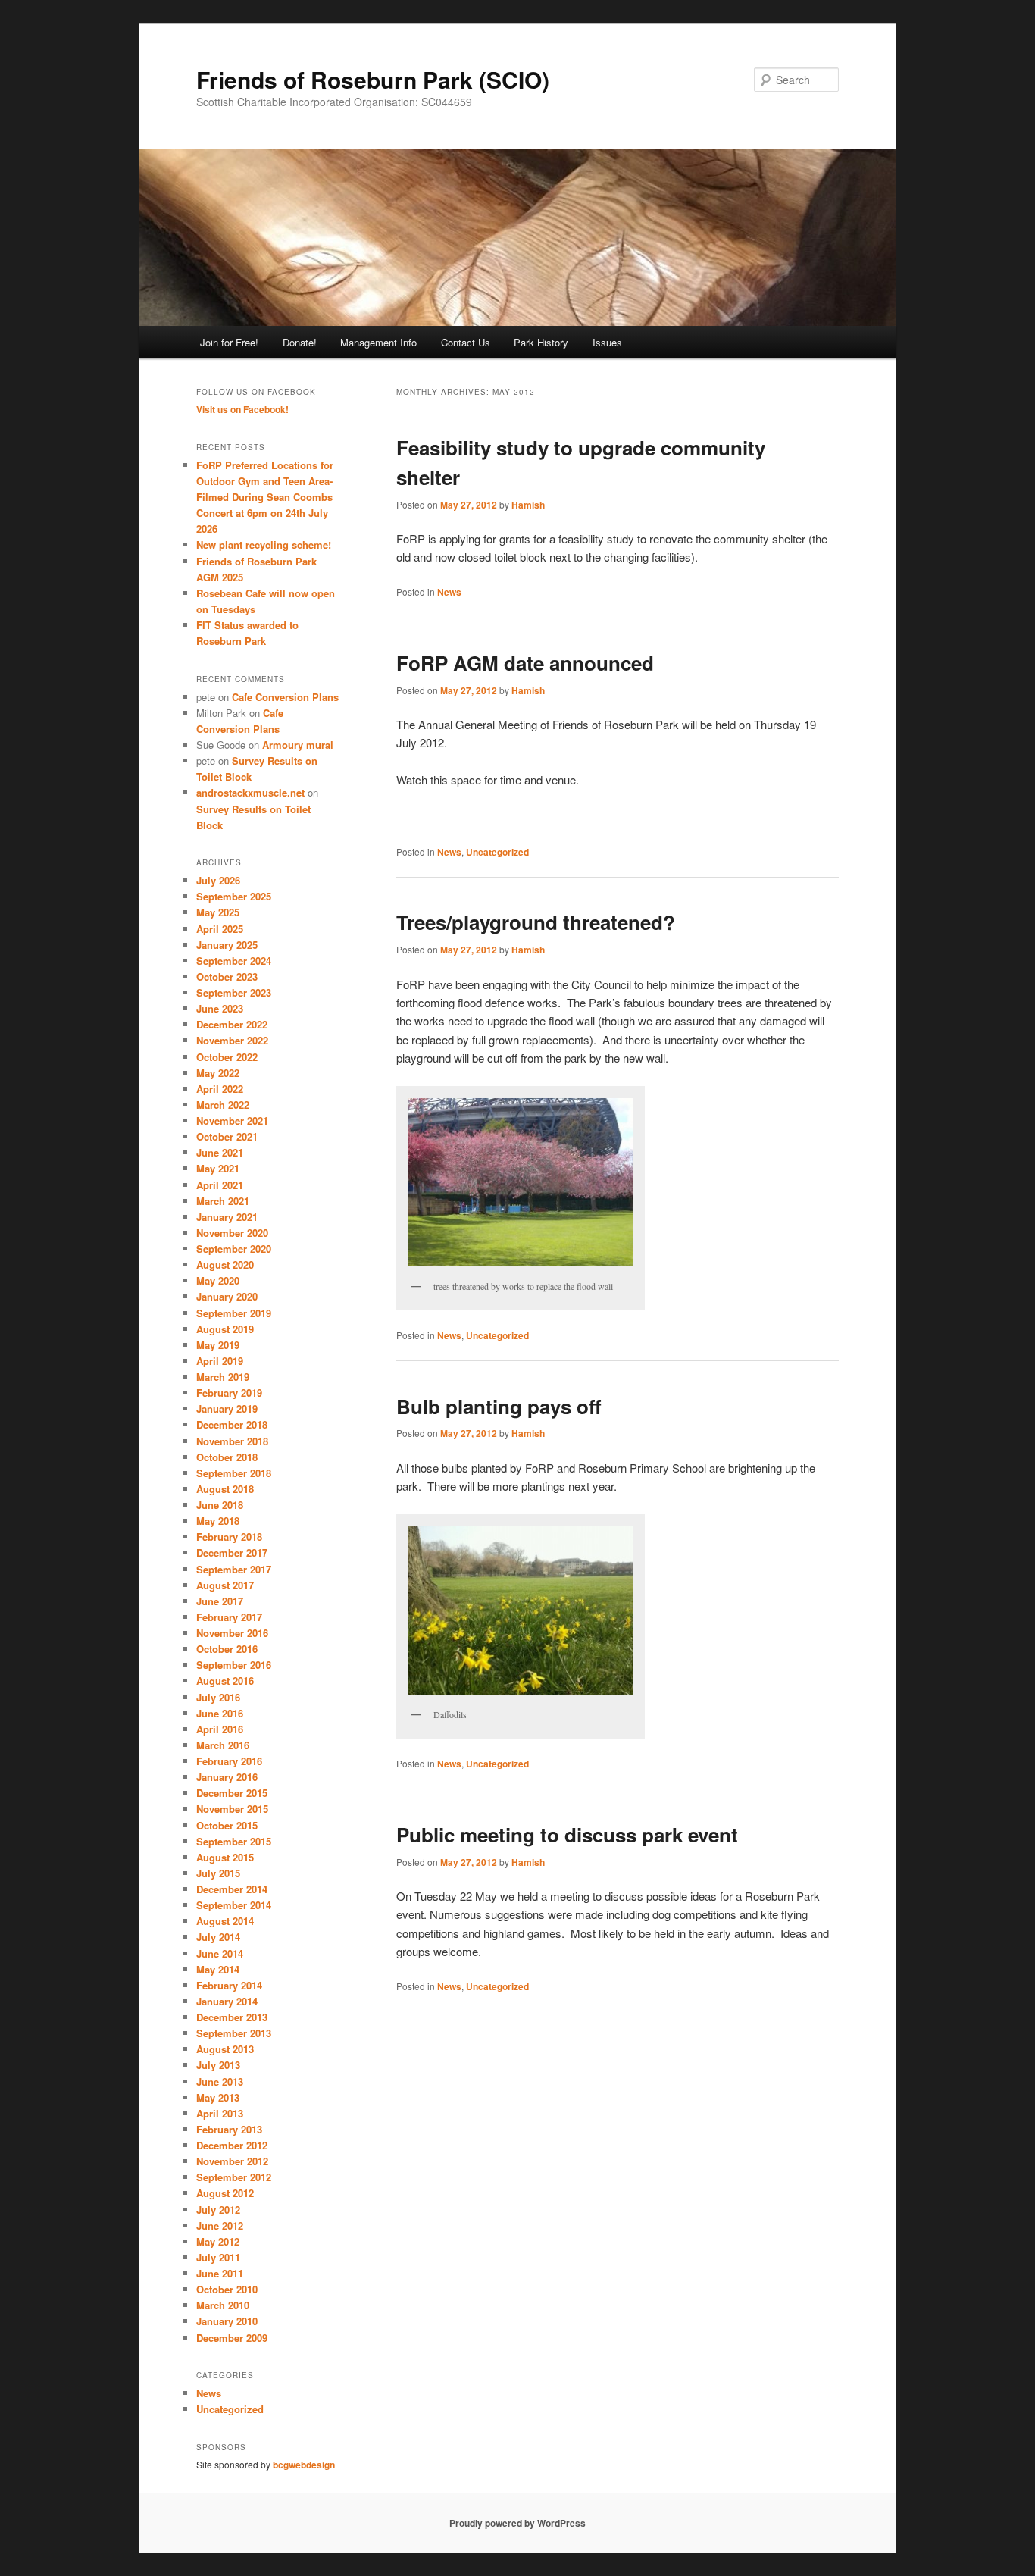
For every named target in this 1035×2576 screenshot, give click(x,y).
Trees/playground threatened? (536, 922)
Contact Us (466, 342)
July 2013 (218, 2065)
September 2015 (234, 1841)
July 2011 (218, 2257)
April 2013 (220, 2113)
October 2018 (227, 1457)
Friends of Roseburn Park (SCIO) (373, 79)
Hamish (528, 505)
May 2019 (218, 1345)
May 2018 (218, 1521)
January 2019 (227, 1409)
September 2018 (234, 1473)
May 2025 (218, 912)
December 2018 (232, 1424)
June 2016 (220, 1713)
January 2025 (227, 945)
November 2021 (232, 1121)
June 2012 (220, 2225)
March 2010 (223, 2305)
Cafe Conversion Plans (285, 697)
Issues (607, 342)
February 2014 (229, 1985)
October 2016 (227, 1649)
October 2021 (227, 1136)
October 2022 (227, 1057)
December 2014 (232, 1889)
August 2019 (225, 1329)
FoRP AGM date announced (525, 663)
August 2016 (225, 1681)
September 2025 (234, 896)
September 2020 (234, 1249)
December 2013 (232, 2017)
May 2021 (218, 1168)
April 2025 (220, 929)
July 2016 (218, 1697)
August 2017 (225, 1585)
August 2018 (225, 1489)
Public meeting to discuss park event (567, 1834)
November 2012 (232, 2161)
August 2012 (225, 2193)
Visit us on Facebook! (242, 409)
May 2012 (218, 2241)
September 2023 (234, 992)
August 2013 (225, 2049)
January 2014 (227, 2001)
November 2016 (232, 1633)
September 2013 (234, 2033)
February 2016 (229, 1761)
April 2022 (220, 1089)
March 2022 (223, 1105)
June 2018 (220, 1505)
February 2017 (229, 1617)
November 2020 (232, 1233)
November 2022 (232, 1040)
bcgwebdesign (304, 2465)
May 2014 (218, 1969)
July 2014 (218, 1937)
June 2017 (220, 1601)
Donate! (300, 342)
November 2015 (232, 1809)
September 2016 (234, 1665)
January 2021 (227, 1217)
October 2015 (227, 1825)
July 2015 (218, 1873)
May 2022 (218, 1073)
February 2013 (229, 2129)
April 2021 (220, 1185)
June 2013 (220, 2081)
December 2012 (232, 2145)
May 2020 (218, 1280)
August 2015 (225, 1857)
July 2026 (218, 880)
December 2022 (232, 1024)
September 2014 (234, 1905)
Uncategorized (497, 852)
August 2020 (225, 1265)
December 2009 (232, 2338)
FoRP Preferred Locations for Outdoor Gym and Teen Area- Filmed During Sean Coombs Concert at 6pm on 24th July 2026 (265, 497)
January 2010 (227, 2321)
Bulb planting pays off (499, 1406)
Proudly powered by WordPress (517, 2523)
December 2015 (232, 1793)
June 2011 (220, 2273)
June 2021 (220, 1152)
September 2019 (234, 1313)
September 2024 (234, 961)
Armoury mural (298, 745)
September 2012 (234, 2177)
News (449, 592)
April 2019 (220, 1361)
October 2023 (227, 977)
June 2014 (220, 1953)
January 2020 (227, 1296)
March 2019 (223, 1377)
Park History (541, 342)
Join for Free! (229, 342)
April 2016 (220, 1729)
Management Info (378, 342)
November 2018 (232, 1441)
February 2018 (229, 1537)
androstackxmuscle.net (250, 792)
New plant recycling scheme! (264, 545)
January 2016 (227, 1777)
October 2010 (227, 2289)
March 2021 (223, 1201)
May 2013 (218, 2097)
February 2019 (229, 1393)
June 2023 (220, 1008)
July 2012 (218, 2210)
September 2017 (234, 1569)
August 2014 (225, 1921)
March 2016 (223, 1745)
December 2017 (232, 1552)
